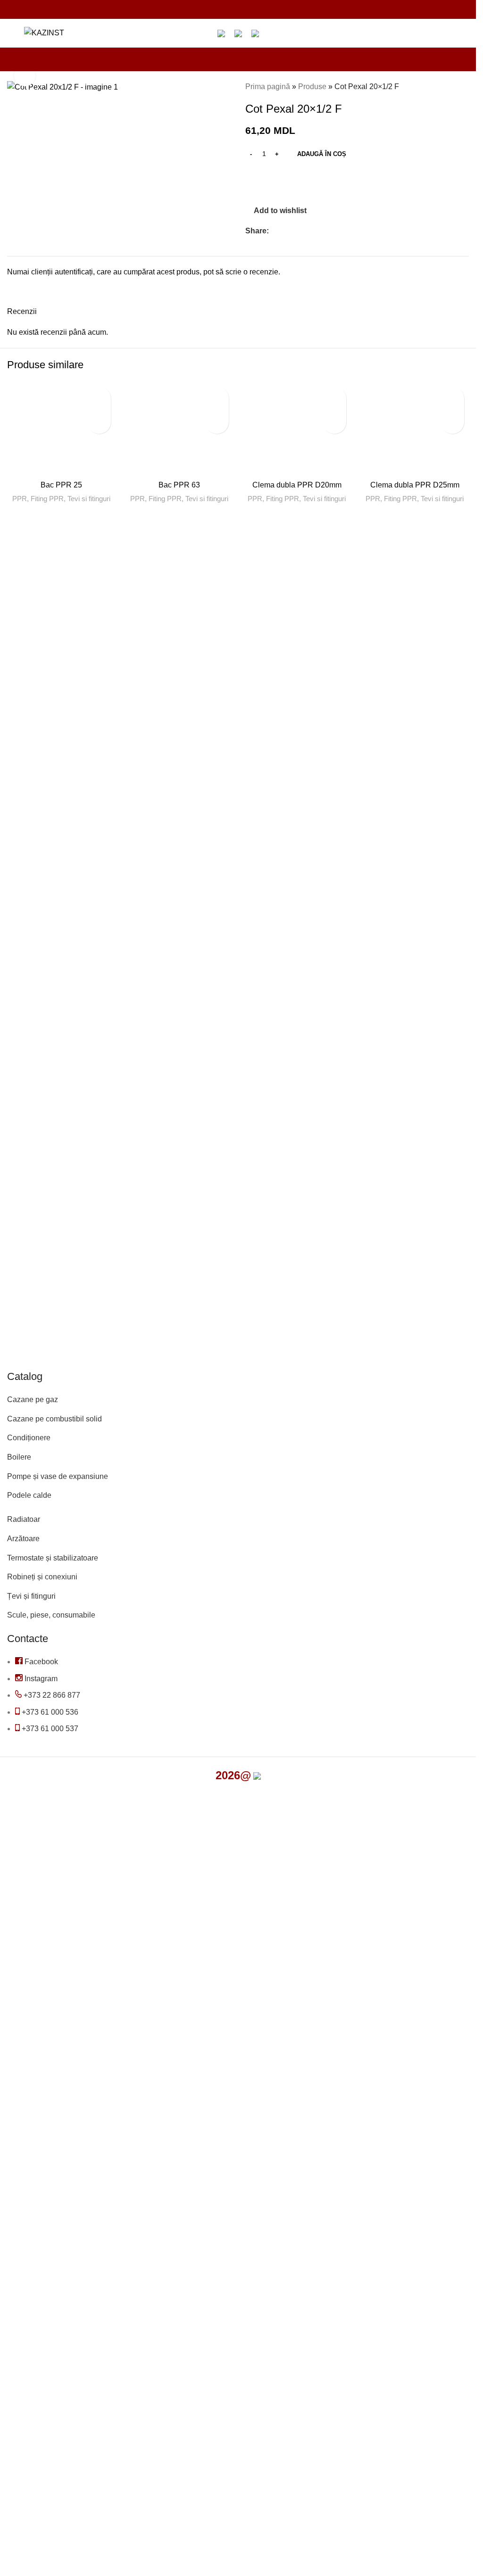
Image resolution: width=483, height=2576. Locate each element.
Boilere (19, 1457)
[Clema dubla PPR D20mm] (297, 429)
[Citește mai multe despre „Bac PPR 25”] (99, 422)
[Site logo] (44, 32)
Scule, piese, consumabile (51, 1615)
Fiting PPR (47, 499)
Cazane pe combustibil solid (54, 1419)
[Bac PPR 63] (179, 429)
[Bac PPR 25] (61, 429)
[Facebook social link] (275, 231)
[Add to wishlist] (99, 398)
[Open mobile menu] (11, 33)
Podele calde (29, 1495)
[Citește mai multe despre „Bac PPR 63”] (217, 422)
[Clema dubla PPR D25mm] (415, 429)
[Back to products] (452, 87)
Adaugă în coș (322, 154)
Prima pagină (268, 87)
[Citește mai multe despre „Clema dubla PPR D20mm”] (334, 422)
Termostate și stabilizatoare (53, 1558)
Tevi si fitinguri (89, 499)
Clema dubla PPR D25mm (415, 485)
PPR (20, 499)
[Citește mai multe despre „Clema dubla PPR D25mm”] (452, 422)
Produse (312, 87)
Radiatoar (24, 1519)
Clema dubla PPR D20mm (297, 485)
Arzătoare (23, 1539)
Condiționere (29, 1438)
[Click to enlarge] (25, 76)
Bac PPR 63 (179, 485)
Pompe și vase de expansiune (58, 1476)
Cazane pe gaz (33, 1399)
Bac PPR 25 (61, 485)
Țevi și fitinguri (31, 1596)
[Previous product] (441, 87)
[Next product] (463, 87)
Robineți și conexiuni (42, 1577)
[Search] (77, 33)
